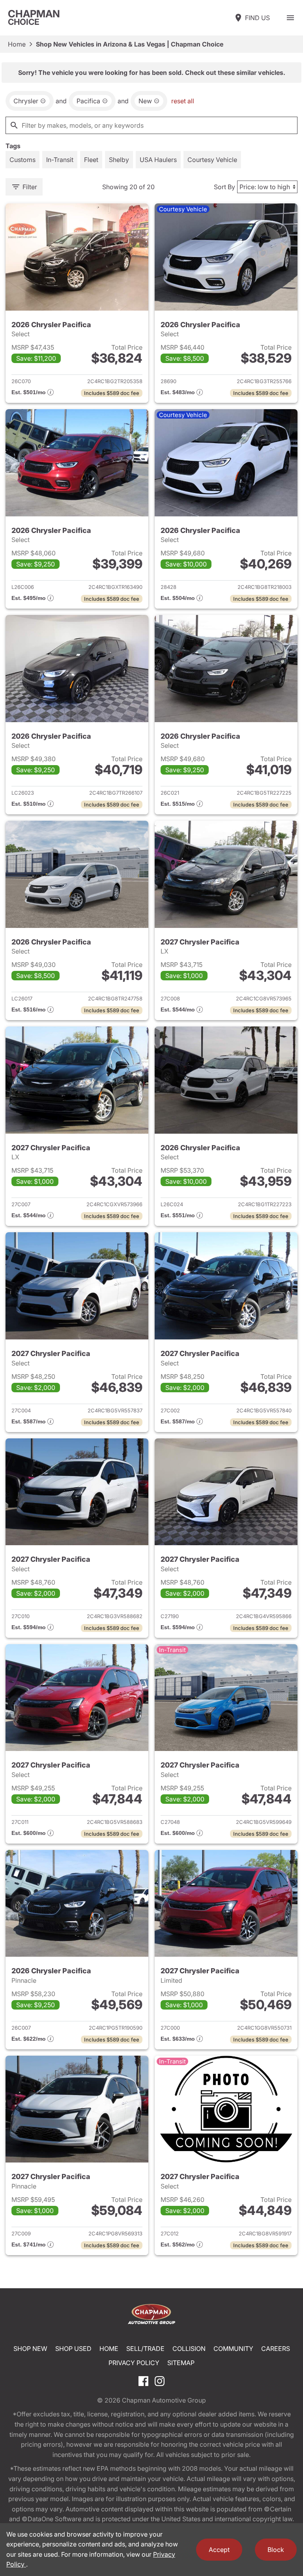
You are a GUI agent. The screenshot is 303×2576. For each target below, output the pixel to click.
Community (233, 2349)
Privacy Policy (134, 2363)
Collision (189, 2349)
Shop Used (73, 2349)
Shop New (30, 2349)
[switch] (290, 18)
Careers (276, 2349)
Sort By (224, 187)
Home (17, 44)
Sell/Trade (145, 2349)
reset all (183, 101)
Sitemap (181, 2363)
